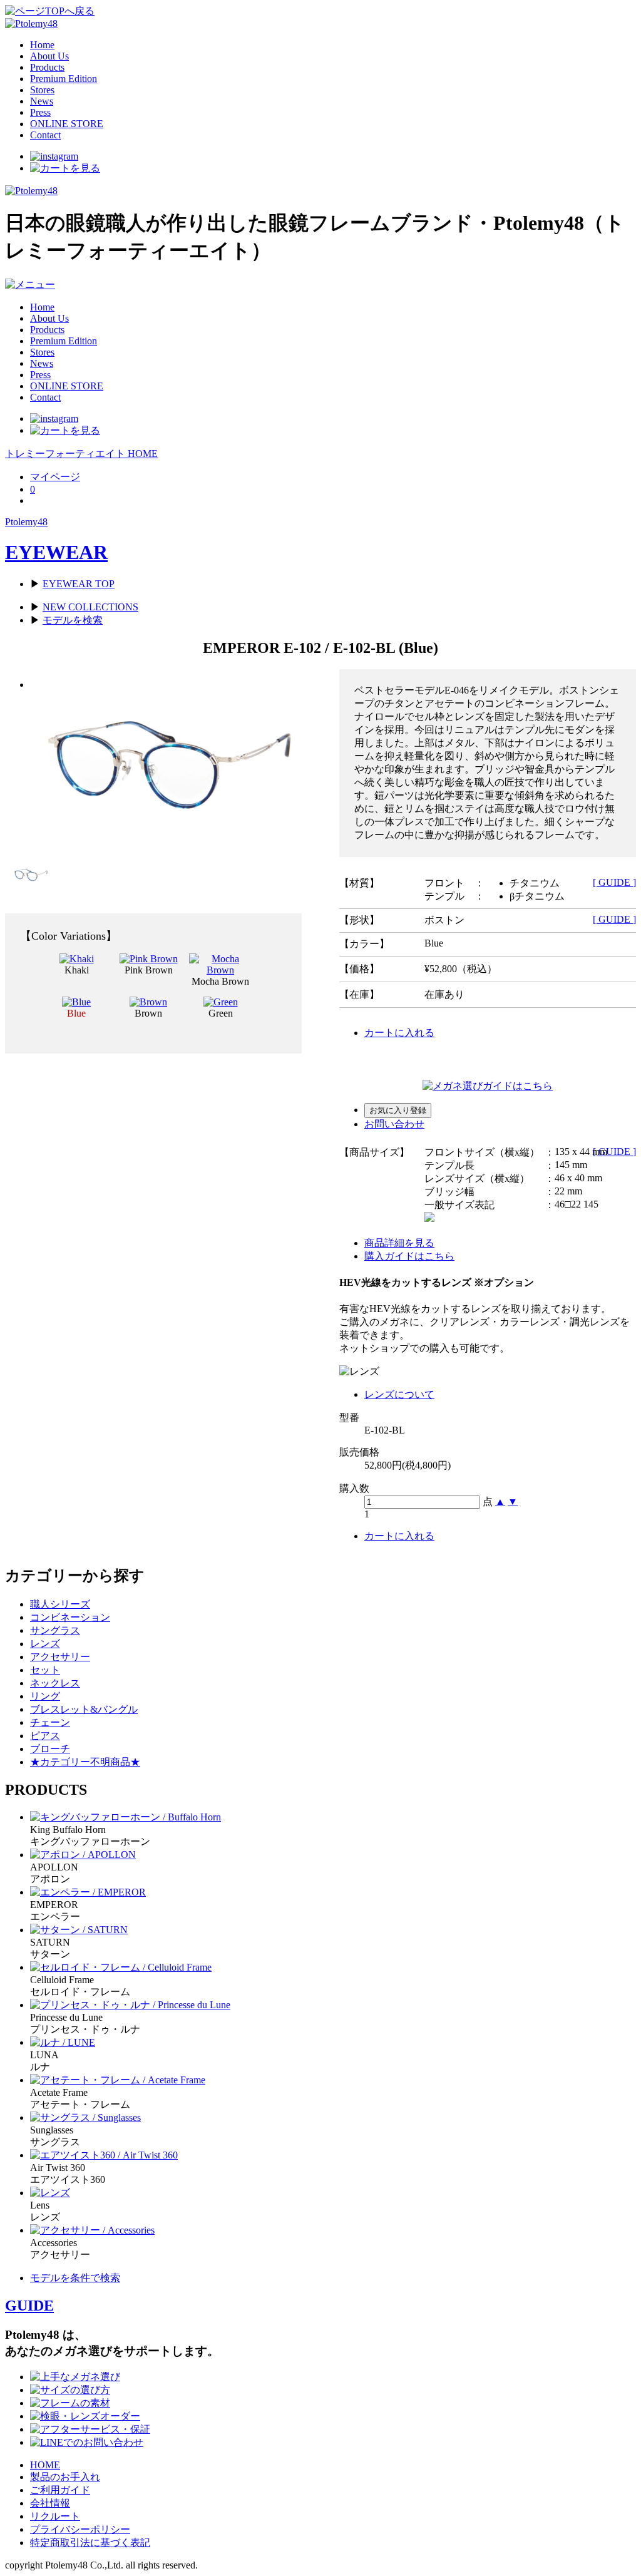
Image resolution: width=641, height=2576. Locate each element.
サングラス (55, 1630)
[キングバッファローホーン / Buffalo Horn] (126, 1817)
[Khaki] (77, 959)
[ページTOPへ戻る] (50, 11)
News (42, 101)
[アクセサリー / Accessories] (92, 2230)
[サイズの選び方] (70, 2390)
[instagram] (54, 156)
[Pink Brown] (149, 959)
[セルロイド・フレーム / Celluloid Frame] (121, 1967)
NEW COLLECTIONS (90, 607)
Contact (45, 135)
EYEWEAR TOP (79, 584)
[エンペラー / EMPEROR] (88, 1892)
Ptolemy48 (26, 522)
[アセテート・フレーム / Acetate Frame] (118, 2080)
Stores (42, 90)
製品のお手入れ (65, 2477)
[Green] (221, 1002)
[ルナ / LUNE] (63, 2042)
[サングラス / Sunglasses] (85, 2117)
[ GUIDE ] (614, 882)
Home (42, 45)
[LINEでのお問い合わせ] (87, 2442)
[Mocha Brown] (220, 970)
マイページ (55, 477)
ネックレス (55, 1683)
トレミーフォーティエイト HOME (81, 454)
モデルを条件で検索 (75, 2278)
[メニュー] (30, 285)
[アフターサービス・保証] (90, 2429)
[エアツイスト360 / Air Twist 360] (104, 2155)
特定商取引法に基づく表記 (90, 2543)
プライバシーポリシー (80, 2529)
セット (45, 1670)
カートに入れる (399, 1033)
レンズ (45, 1644)
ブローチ (50, 1749)
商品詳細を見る (399, 1243)
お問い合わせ (394, 1124)
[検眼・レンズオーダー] (85, 2416)
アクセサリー (60, 1657)
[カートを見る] (65, 168)
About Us (49, 56)
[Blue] (76, 1002)
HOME (45, 2465)
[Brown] (148, 1002)
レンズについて (399, 1394)
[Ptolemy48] (31, 23)
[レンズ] (50, 2193)
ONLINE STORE (67, 124)
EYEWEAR (56, 552)
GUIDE (29, 2306)
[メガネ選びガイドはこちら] (488, 1086)
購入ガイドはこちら (409, 1256)
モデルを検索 (73, 620)
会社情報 (50, 2503)
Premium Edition (64, 79)
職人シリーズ (60, 1604)
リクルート (55, 2516)
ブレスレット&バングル (84, 1709)
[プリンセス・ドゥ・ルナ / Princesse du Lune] (130, 2005)
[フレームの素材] (70, 2403)
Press (40, 112)
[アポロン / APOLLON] (83, 1855)
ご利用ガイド (60, 2490)
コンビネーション (70, 1617)
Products (47, 67)
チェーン (50, 1722)
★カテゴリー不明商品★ (85, 1762)
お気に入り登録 (398, 1110)
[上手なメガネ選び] (75, 2377)
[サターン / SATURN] (79, 1930)
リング (45, 1696)
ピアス (45, 1736)
